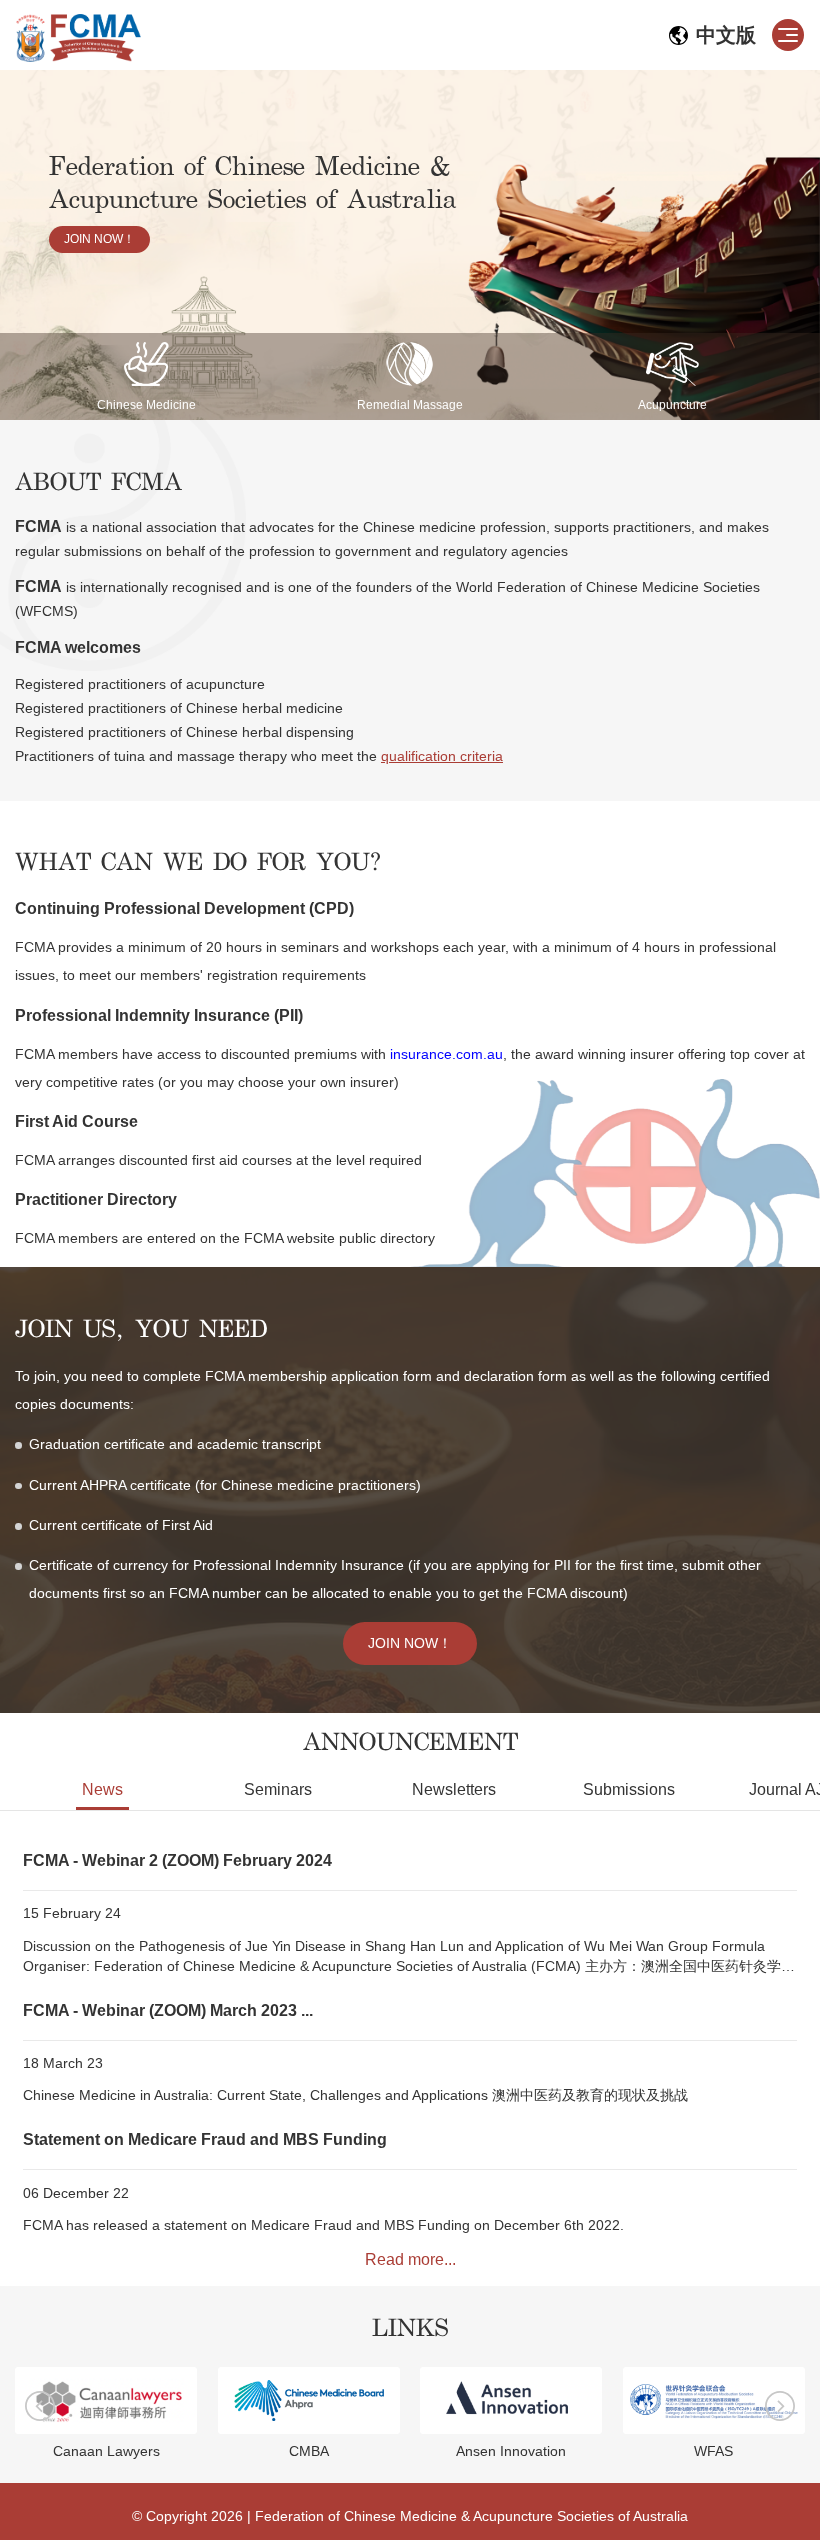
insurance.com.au (446, 1054)
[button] (780, 2406)
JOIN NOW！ (99, 239)
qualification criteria (442, 756)
